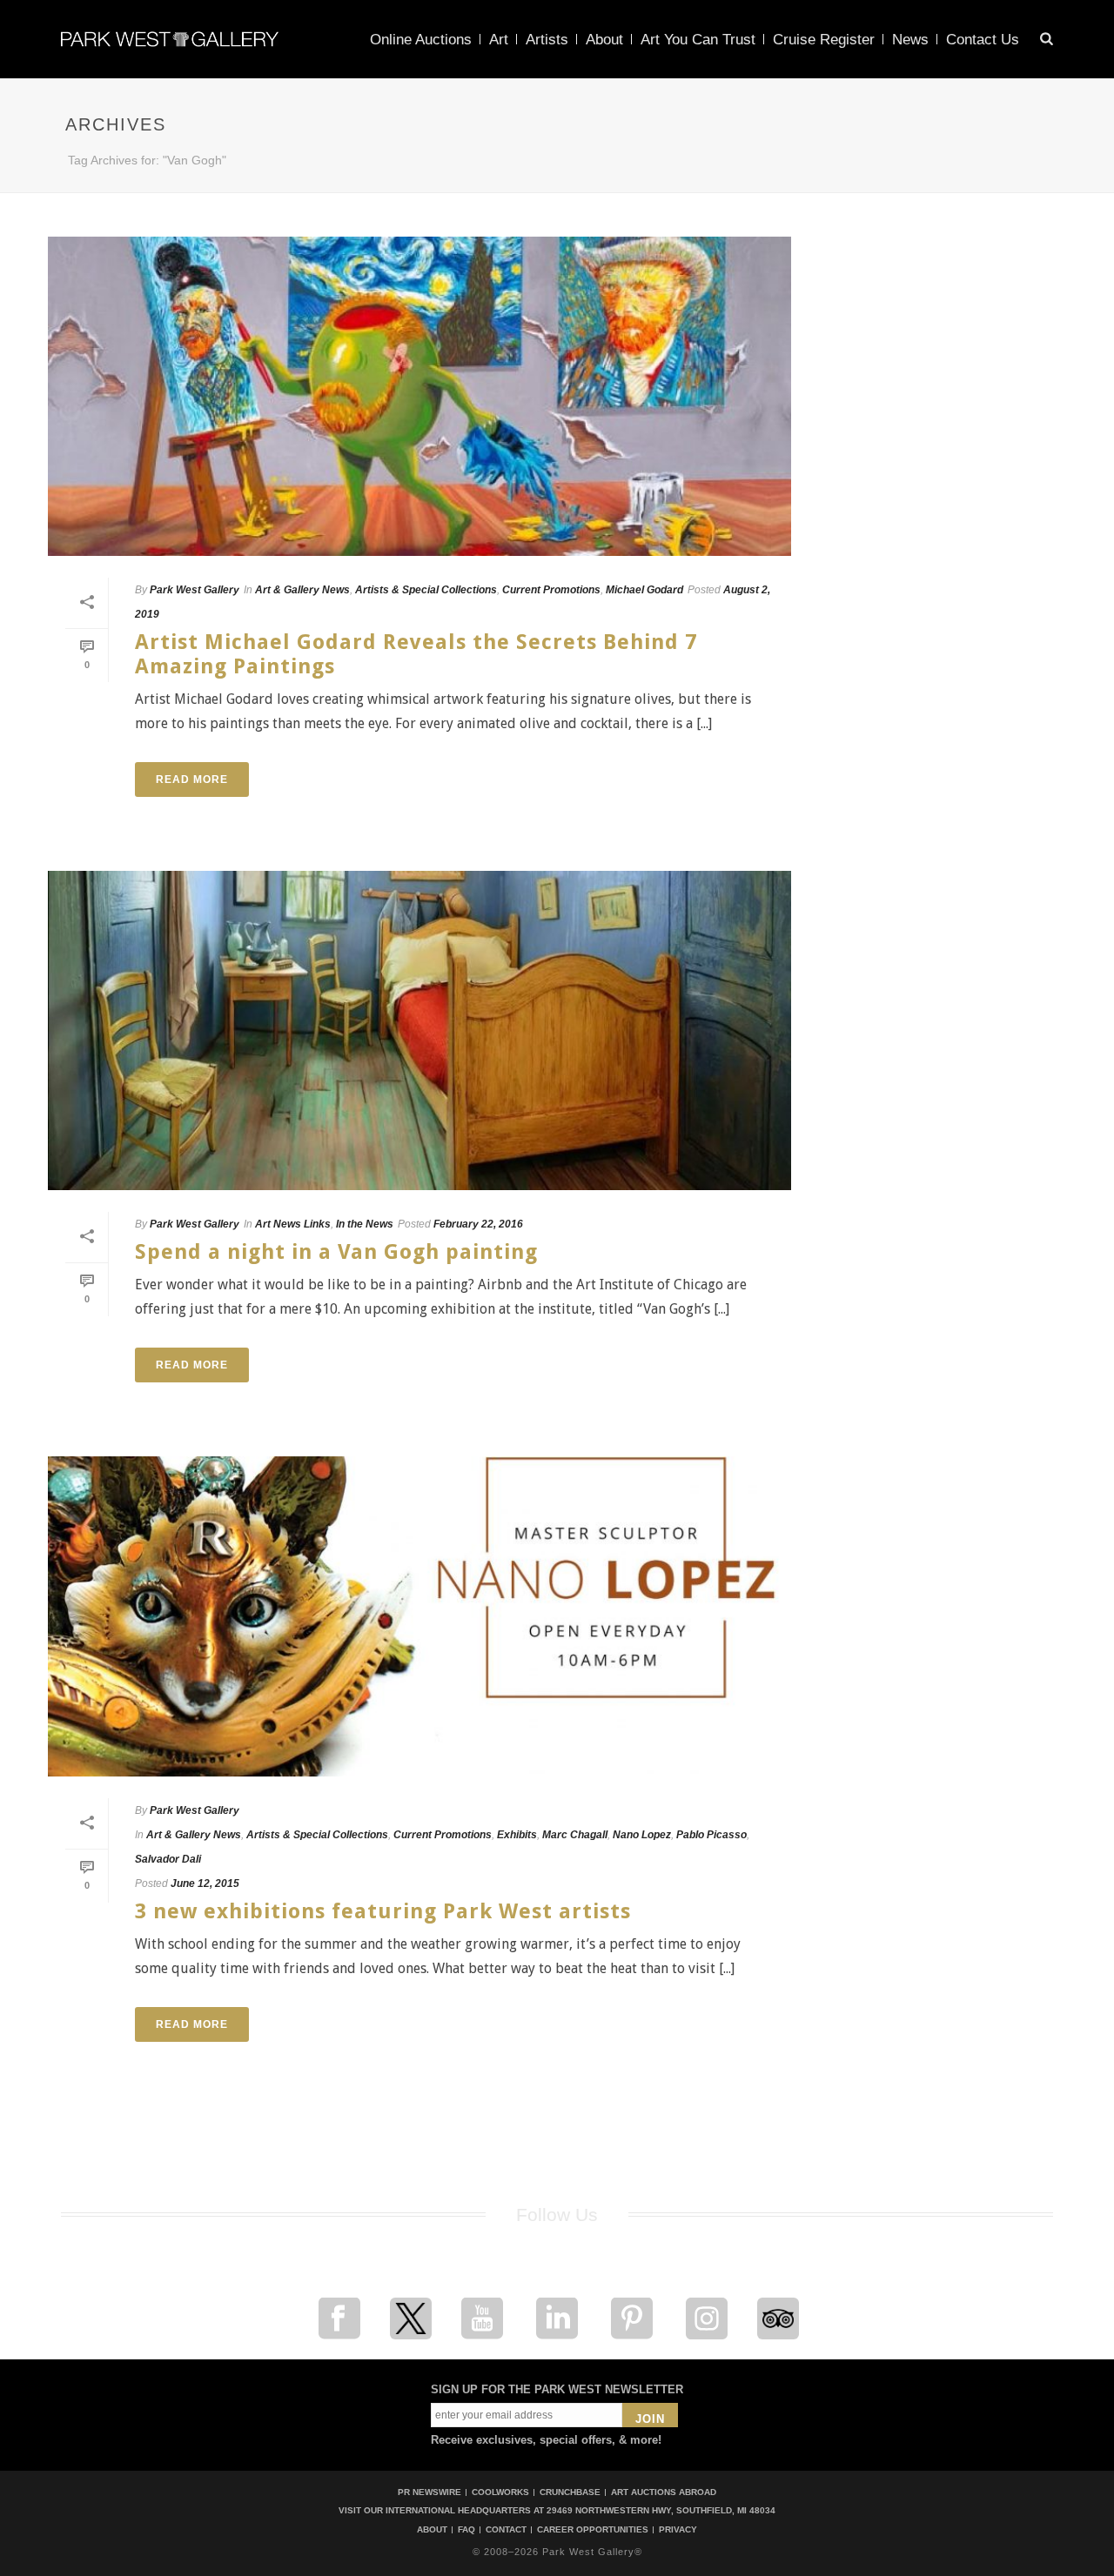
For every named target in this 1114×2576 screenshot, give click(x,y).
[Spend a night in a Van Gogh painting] (419, 1030)
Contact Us (983, 40)
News (910, 40)
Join (650, 2419)
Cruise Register (824, 40)
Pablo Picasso (711, 1835)
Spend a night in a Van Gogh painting (336, 1252)
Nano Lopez (642, 1835)
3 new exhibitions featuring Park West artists (383, 1911)
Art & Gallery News (302, 590)
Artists (547, 40)
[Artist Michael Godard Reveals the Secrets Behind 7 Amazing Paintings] (419, 396)
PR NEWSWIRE (429, 2492)
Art (499, 40)
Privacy (678, 2530)
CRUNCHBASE (570, 2492)
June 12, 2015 (205, 1883)
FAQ (466, 2530)
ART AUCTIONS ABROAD (664, 2492)
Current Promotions (551, 590)
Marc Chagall (575, 1835)
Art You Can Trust (698, 40)
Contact (506, 2530)
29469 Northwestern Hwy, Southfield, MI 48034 (661, 2510)
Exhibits (517, 1835)
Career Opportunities (593, 2530)
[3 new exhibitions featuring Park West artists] (419, 1616)
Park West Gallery (195, 590)
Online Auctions (421, 40)
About (604, 40)
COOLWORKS (500, 2492)
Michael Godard (644, 590)
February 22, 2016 (478, 1224)
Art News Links (293, 1224)
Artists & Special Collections (426, 590)
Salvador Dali (168, 1859)
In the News (365, 1224)
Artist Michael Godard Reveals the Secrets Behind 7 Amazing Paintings (416, 654)
